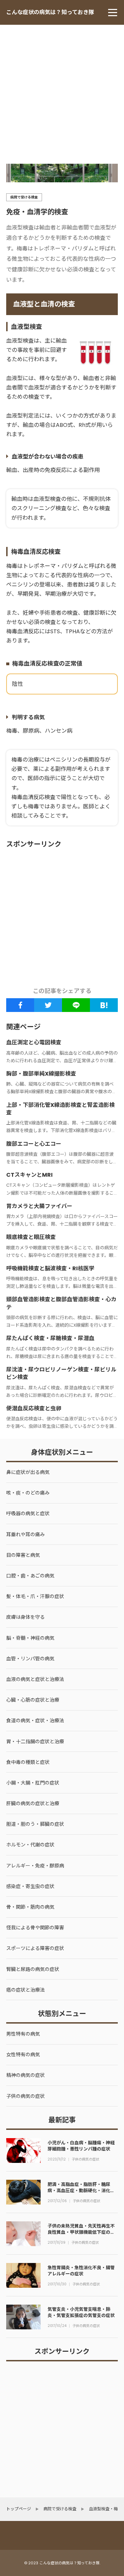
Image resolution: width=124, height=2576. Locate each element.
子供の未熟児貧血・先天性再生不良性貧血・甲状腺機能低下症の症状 (81, 2232)
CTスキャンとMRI (29, 1175)
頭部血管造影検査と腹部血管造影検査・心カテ (61, 1303)
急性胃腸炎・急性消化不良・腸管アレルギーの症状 (81, 2271)
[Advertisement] (62, 90)
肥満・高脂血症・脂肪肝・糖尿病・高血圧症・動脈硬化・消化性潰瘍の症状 (81, 2191)
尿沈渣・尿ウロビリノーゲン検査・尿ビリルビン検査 (61, 1373)
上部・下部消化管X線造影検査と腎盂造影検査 (60, 1109)
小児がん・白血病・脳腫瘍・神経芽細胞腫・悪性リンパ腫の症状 (81, 2146)
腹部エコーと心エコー (34, 1144)
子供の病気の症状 (85, 2159)
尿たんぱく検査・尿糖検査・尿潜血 (50, 1338)
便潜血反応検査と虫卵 (34, 1408)
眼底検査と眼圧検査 (31, 1237)
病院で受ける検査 (24, 197)
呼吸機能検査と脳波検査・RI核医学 (50, 1268)
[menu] (113, 12)
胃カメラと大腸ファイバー (39, 1206)
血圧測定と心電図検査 (34, 1042)
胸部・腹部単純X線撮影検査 (41, 1074)
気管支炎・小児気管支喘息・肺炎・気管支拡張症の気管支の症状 (81, 2312)
